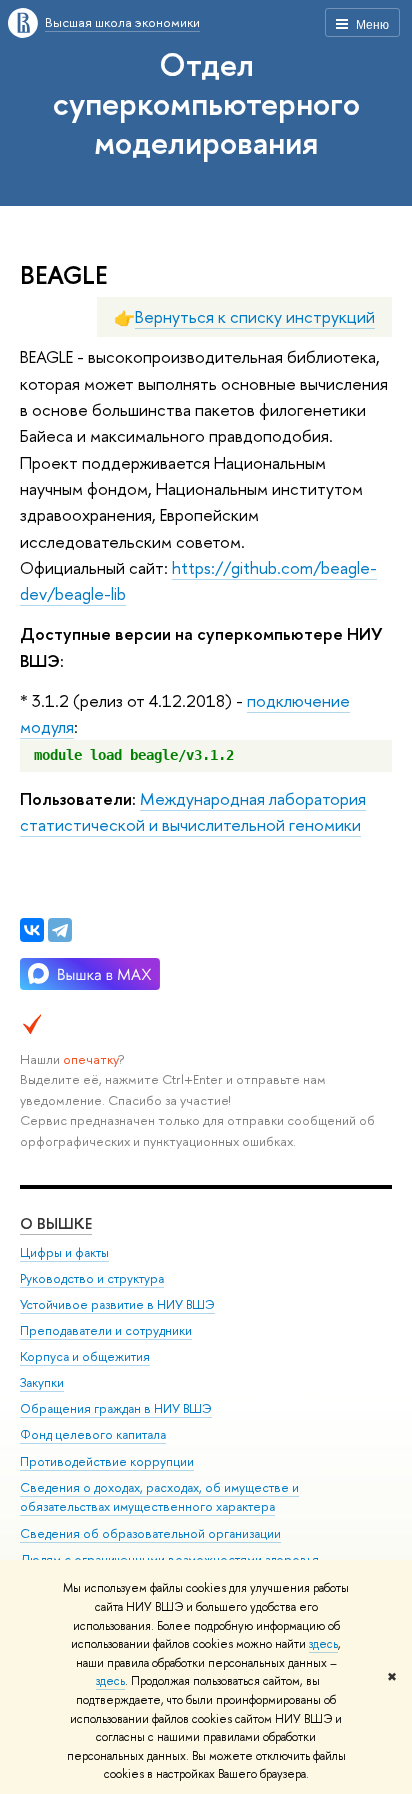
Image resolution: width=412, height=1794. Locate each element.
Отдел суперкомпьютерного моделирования (206, 103)
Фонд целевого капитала (93, 1434)
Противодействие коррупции (107, 1461)
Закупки (42, 1382)
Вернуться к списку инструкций (255, 316)
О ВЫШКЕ (56, 1223)
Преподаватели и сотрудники (106, 1330)
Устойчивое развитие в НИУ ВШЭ (117, 1304)
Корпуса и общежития (85, 1356)
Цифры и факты (64, 1252)
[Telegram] (60, 930)
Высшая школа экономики (122, 22)
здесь (323, 1644)
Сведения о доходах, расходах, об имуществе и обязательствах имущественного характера (159, 1497)
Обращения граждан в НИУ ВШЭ (116, 1408)
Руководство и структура (92, 1278)
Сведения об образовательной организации (150, 1533)
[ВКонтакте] (32, 930)
